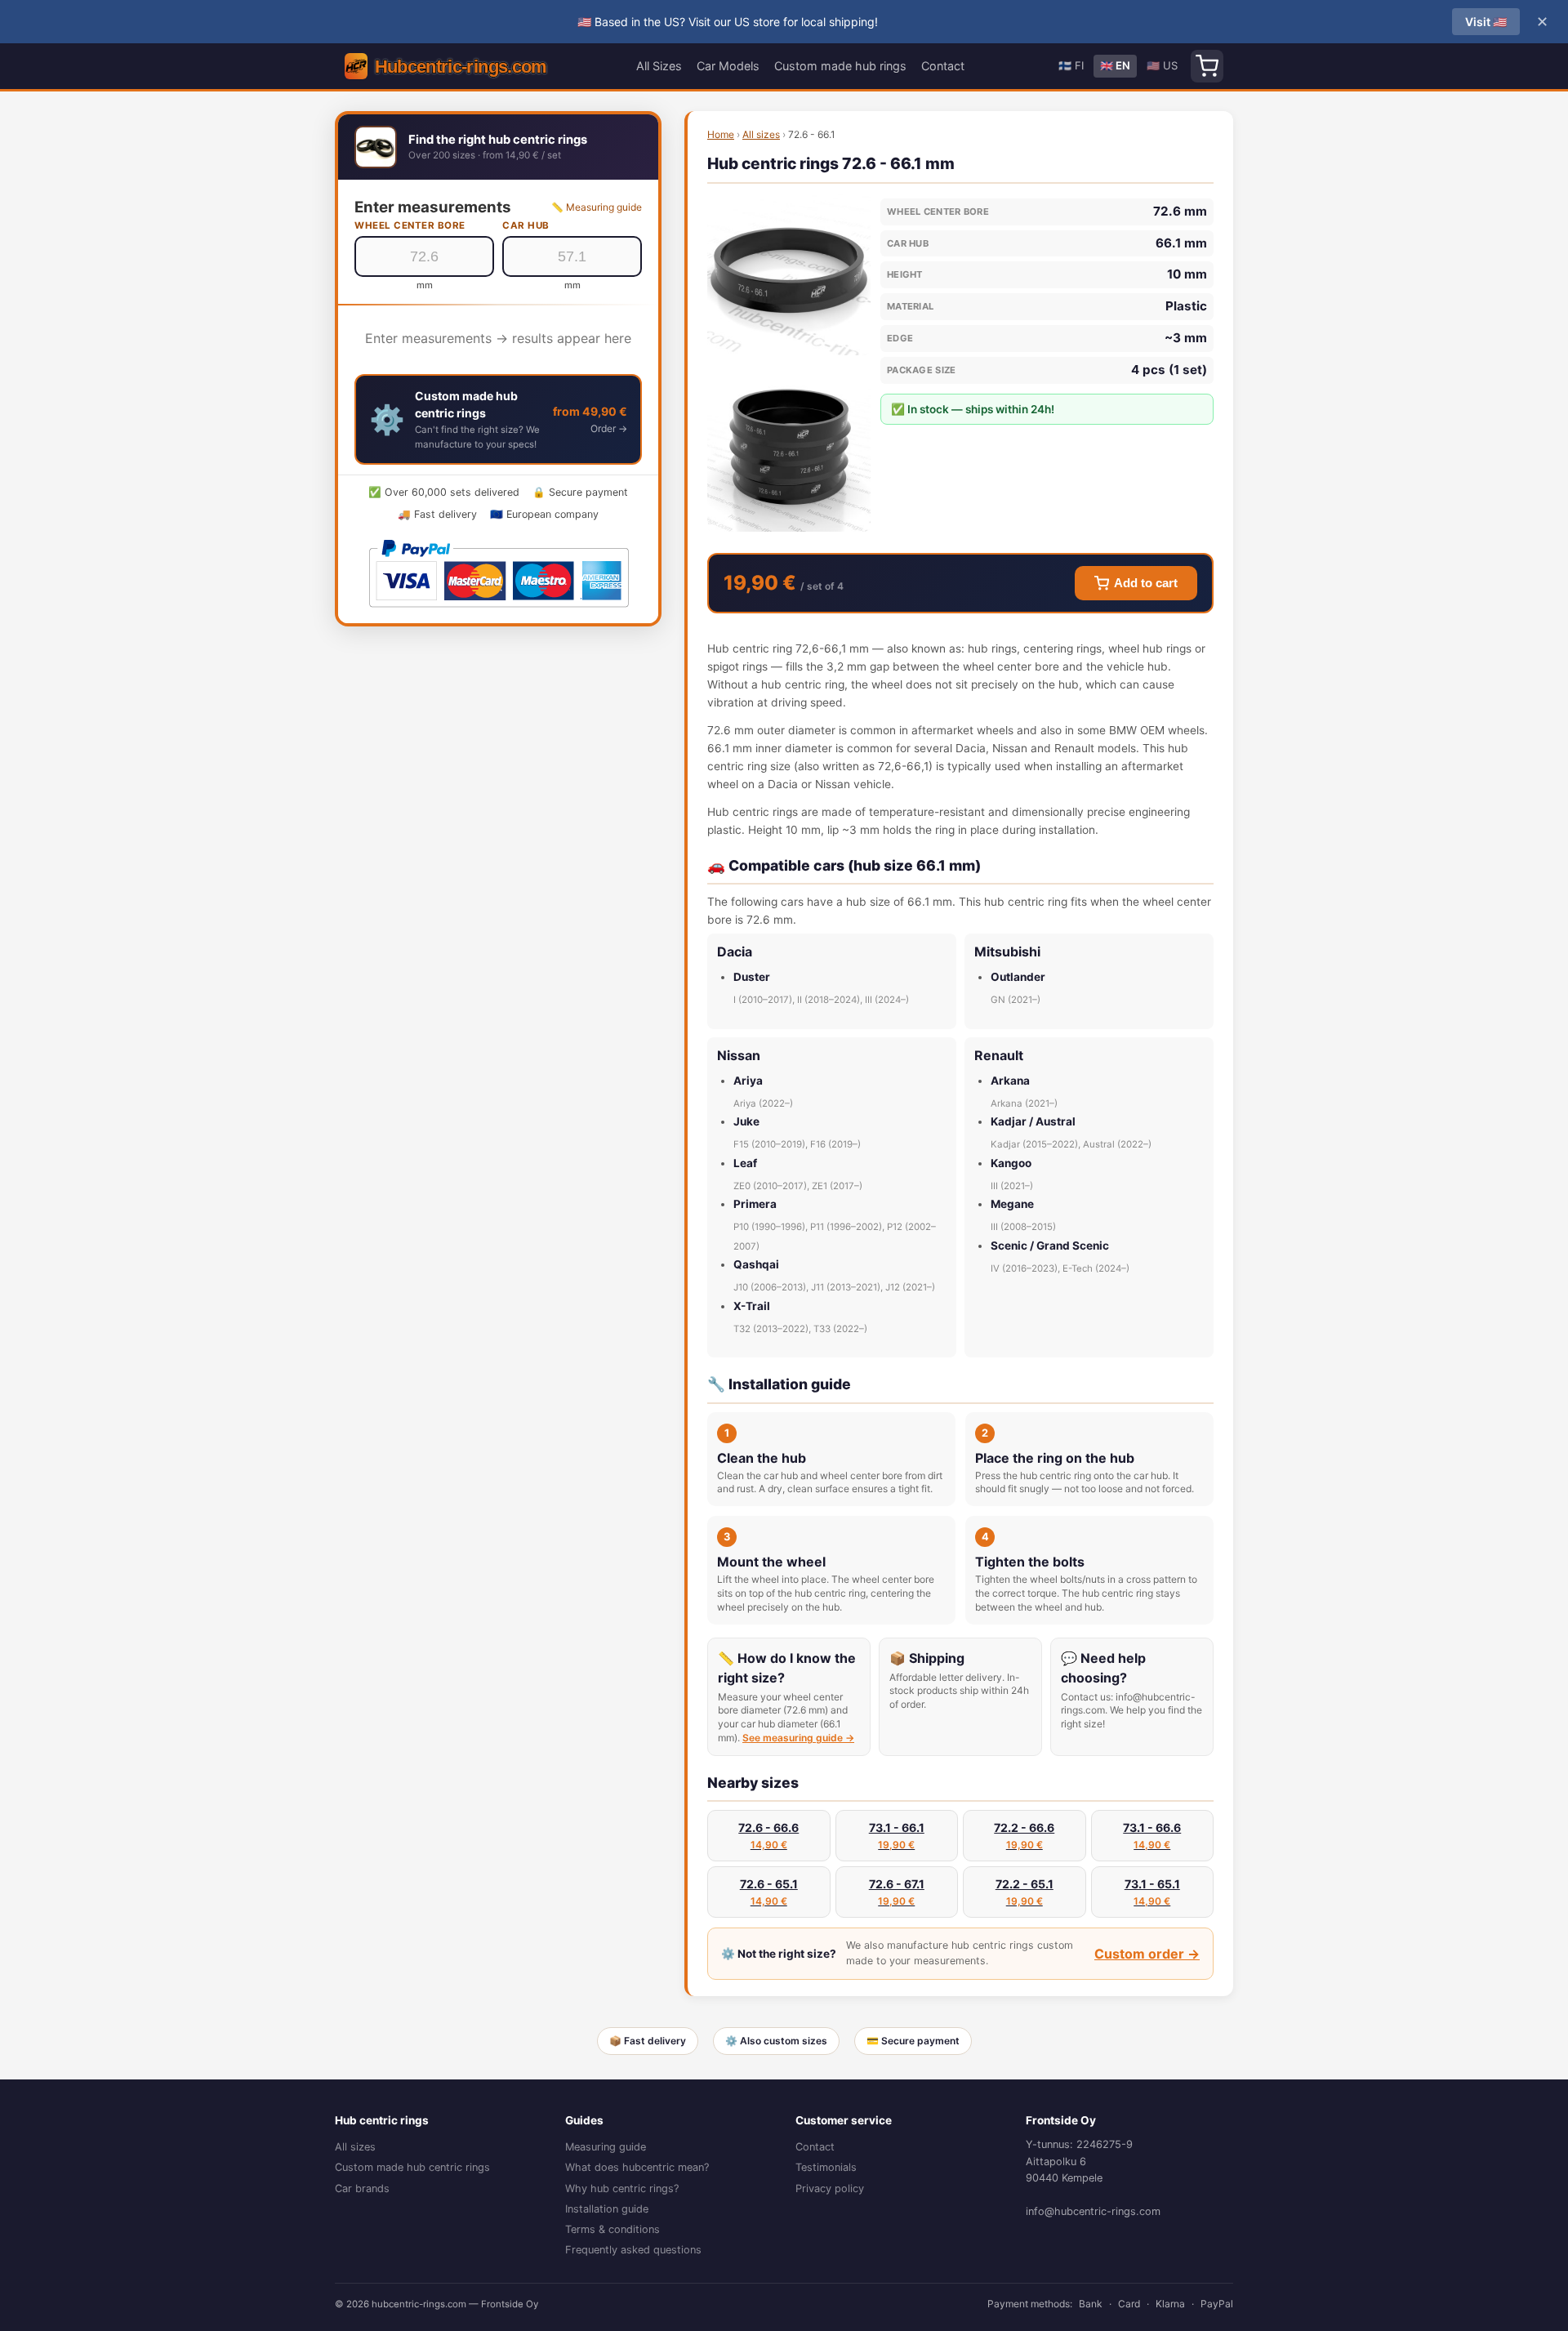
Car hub (526, 225)
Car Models (728, 66)
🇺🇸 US (1162, 65)
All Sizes (659, 66)
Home (721, 134)
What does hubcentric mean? (637, 2167)
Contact (943, 66)
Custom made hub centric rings (412, 2167)
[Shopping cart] (1207, 66)
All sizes (761, 134)
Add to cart (1146, 583)
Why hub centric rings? (622, 2188)
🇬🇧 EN (1115, 65)
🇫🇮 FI (1071, 65)
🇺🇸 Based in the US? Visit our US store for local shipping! (728, 22)
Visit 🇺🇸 (1486, 22)
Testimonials (826, 2167)
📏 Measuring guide (597, 207)
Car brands (362, 2188)
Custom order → (1147, 1954)
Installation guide (607, 2209)
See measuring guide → (798, 1738)
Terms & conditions (612, 2229)
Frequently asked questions (633, 2250)
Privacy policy (830, 2188)
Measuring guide (606, 2147)
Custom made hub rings (840, 66)
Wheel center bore (410, 225)
